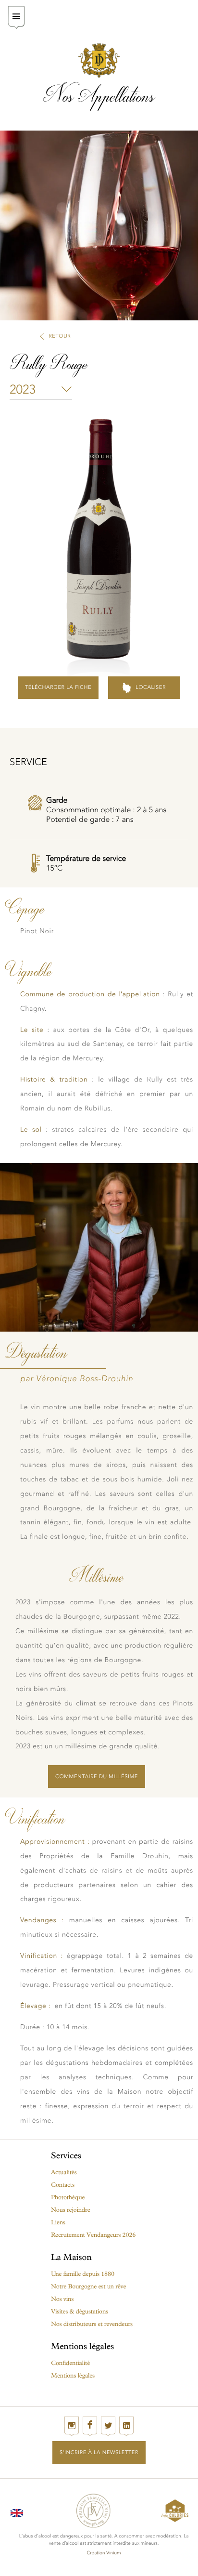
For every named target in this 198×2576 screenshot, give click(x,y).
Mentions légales (73, 2376)
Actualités (64, 2173)
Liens (58, 2223)
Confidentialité (70, 2363)
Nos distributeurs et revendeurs (92, 2324)
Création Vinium (104, 2553)
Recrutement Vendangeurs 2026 (93, 2235)
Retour (60, 336)
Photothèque (68, 2198)
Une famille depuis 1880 (83, 2274)
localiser (151, 687)
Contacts (63, 2185)
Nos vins (62, 2299)
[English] (17, 2511)
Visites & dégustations (80, 2312)
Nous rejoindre (71, 2210)
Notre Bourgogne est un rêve (88, 2287)
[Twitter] (108, 2426)
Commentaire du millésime (97, 1777)
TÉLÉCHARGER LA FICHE (58, 687)
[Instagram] (72, 2426)
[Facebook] (90, 2426)
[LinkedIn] (126, 2426)
